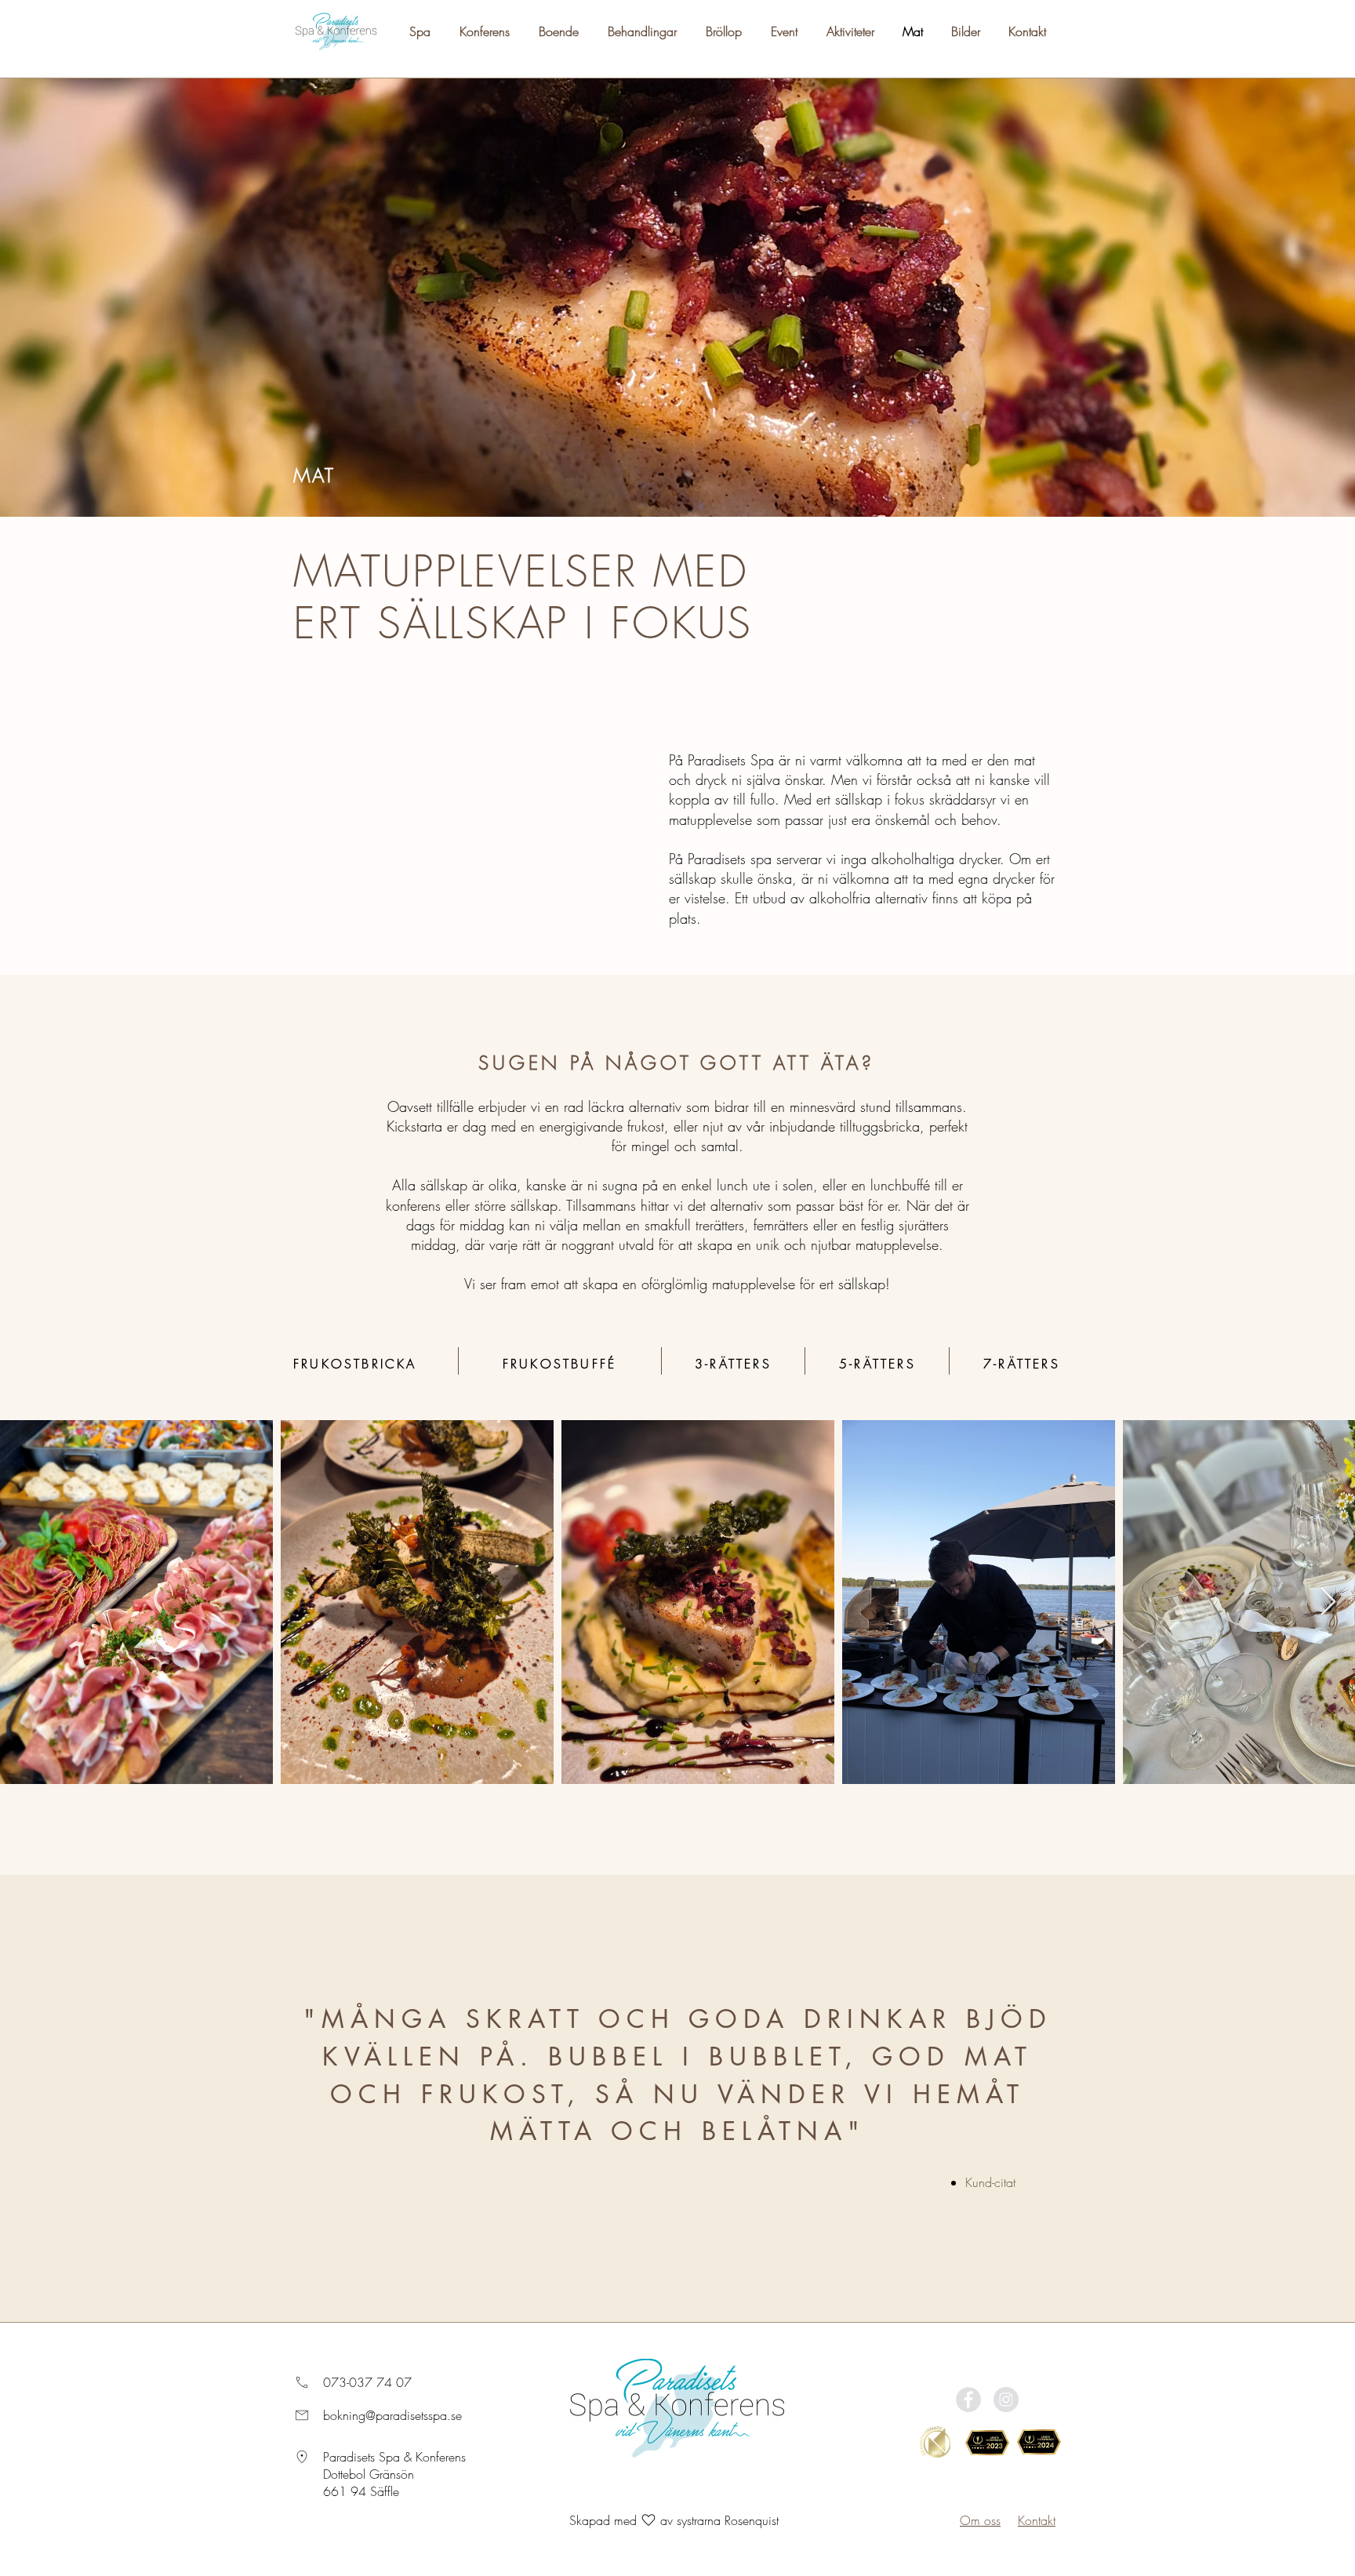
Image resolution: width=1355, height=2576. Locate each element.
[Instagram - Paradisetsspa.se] (1006, 2400)
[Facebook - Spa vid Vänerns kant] (968, 2400)
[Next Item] (1328, 1602)
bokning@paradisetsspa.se (392, 2415)
